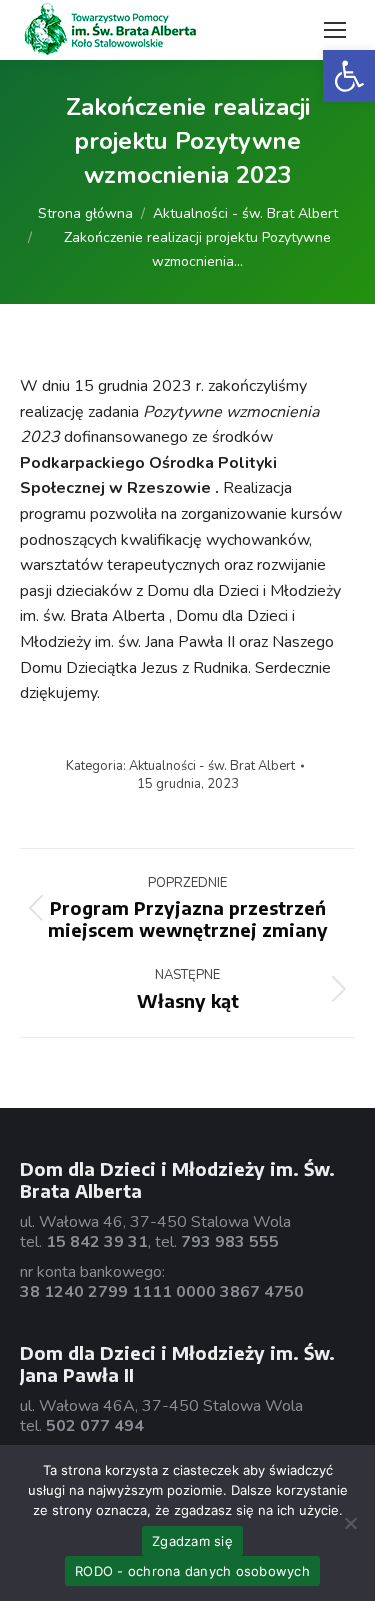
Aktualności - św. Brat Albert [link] (212, 766)
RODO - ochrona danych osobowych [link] (192, 1571)
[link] (349, 76)
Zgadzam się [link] (192, 1541)
